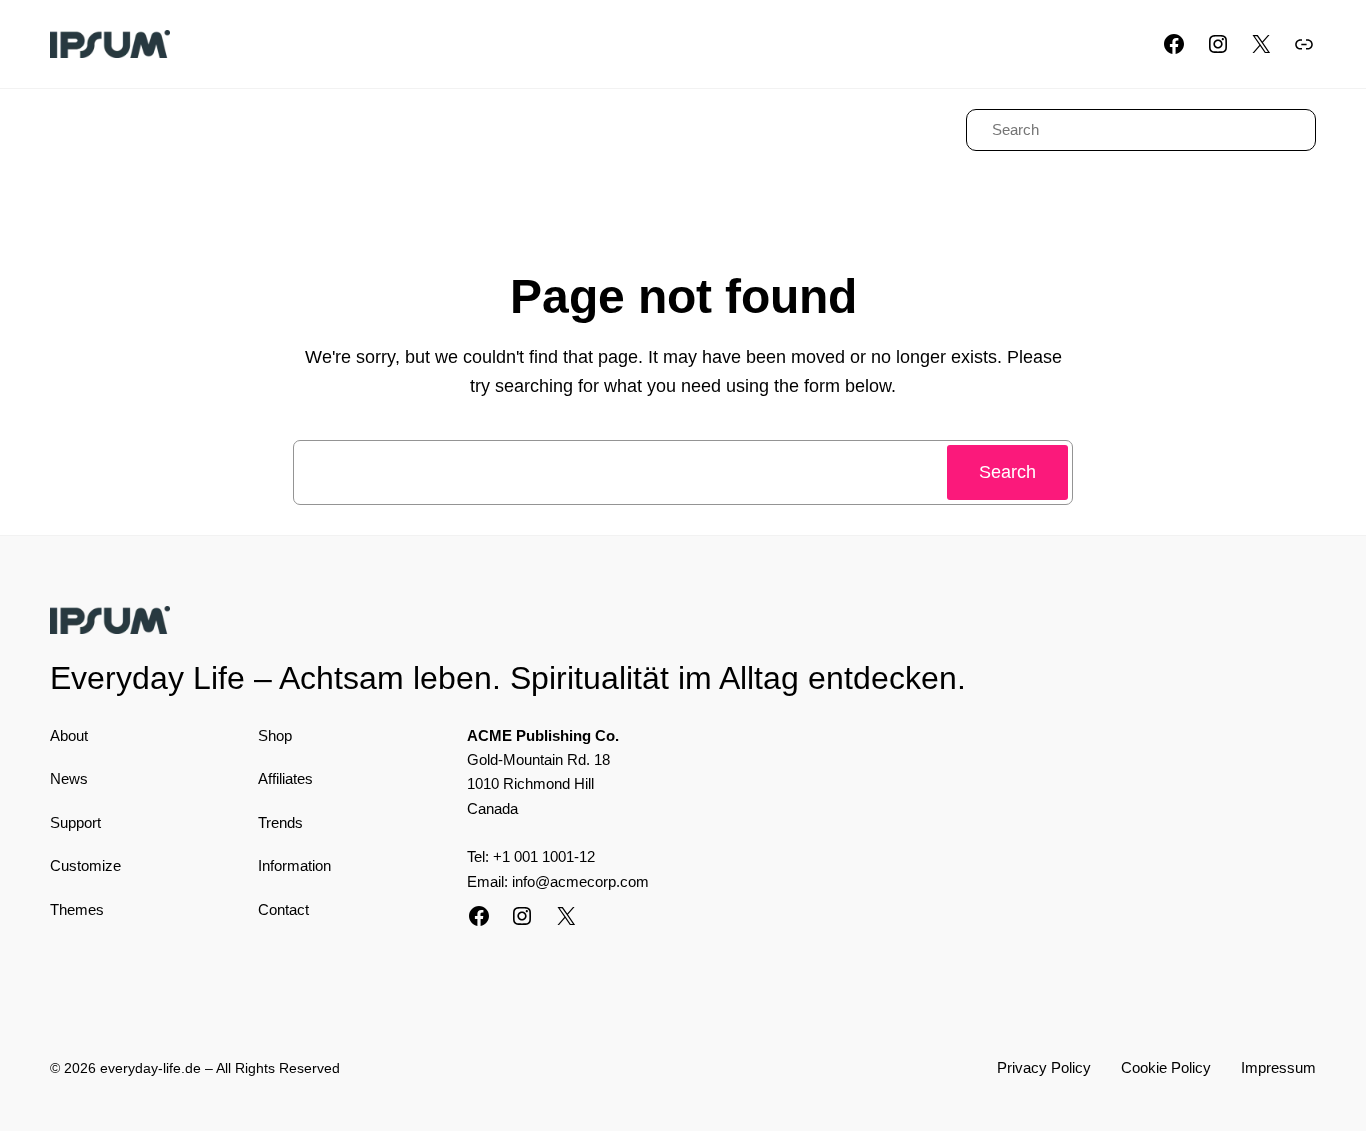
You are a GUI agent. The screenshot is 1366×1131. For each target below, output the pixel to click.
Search (1007, 472)
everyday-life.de (150, 1068)
